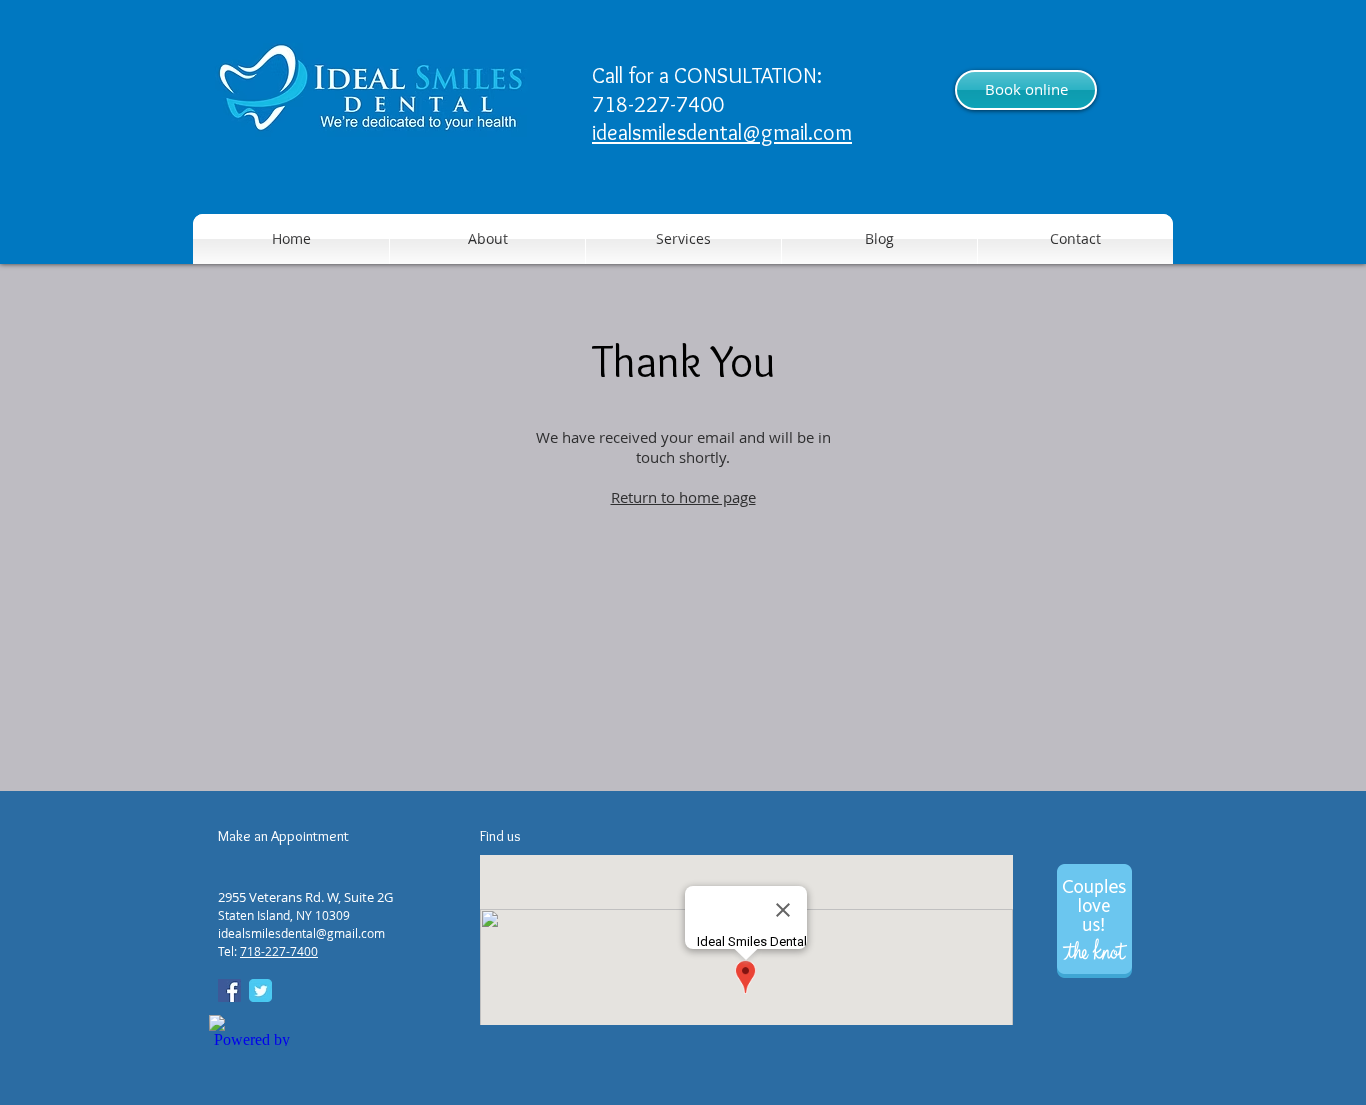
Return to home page (683, 497)
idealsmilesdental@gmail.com (722, 132)
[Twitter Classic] (260, 990)
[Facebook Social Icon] (229, 990)
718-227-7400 (279, 951)
